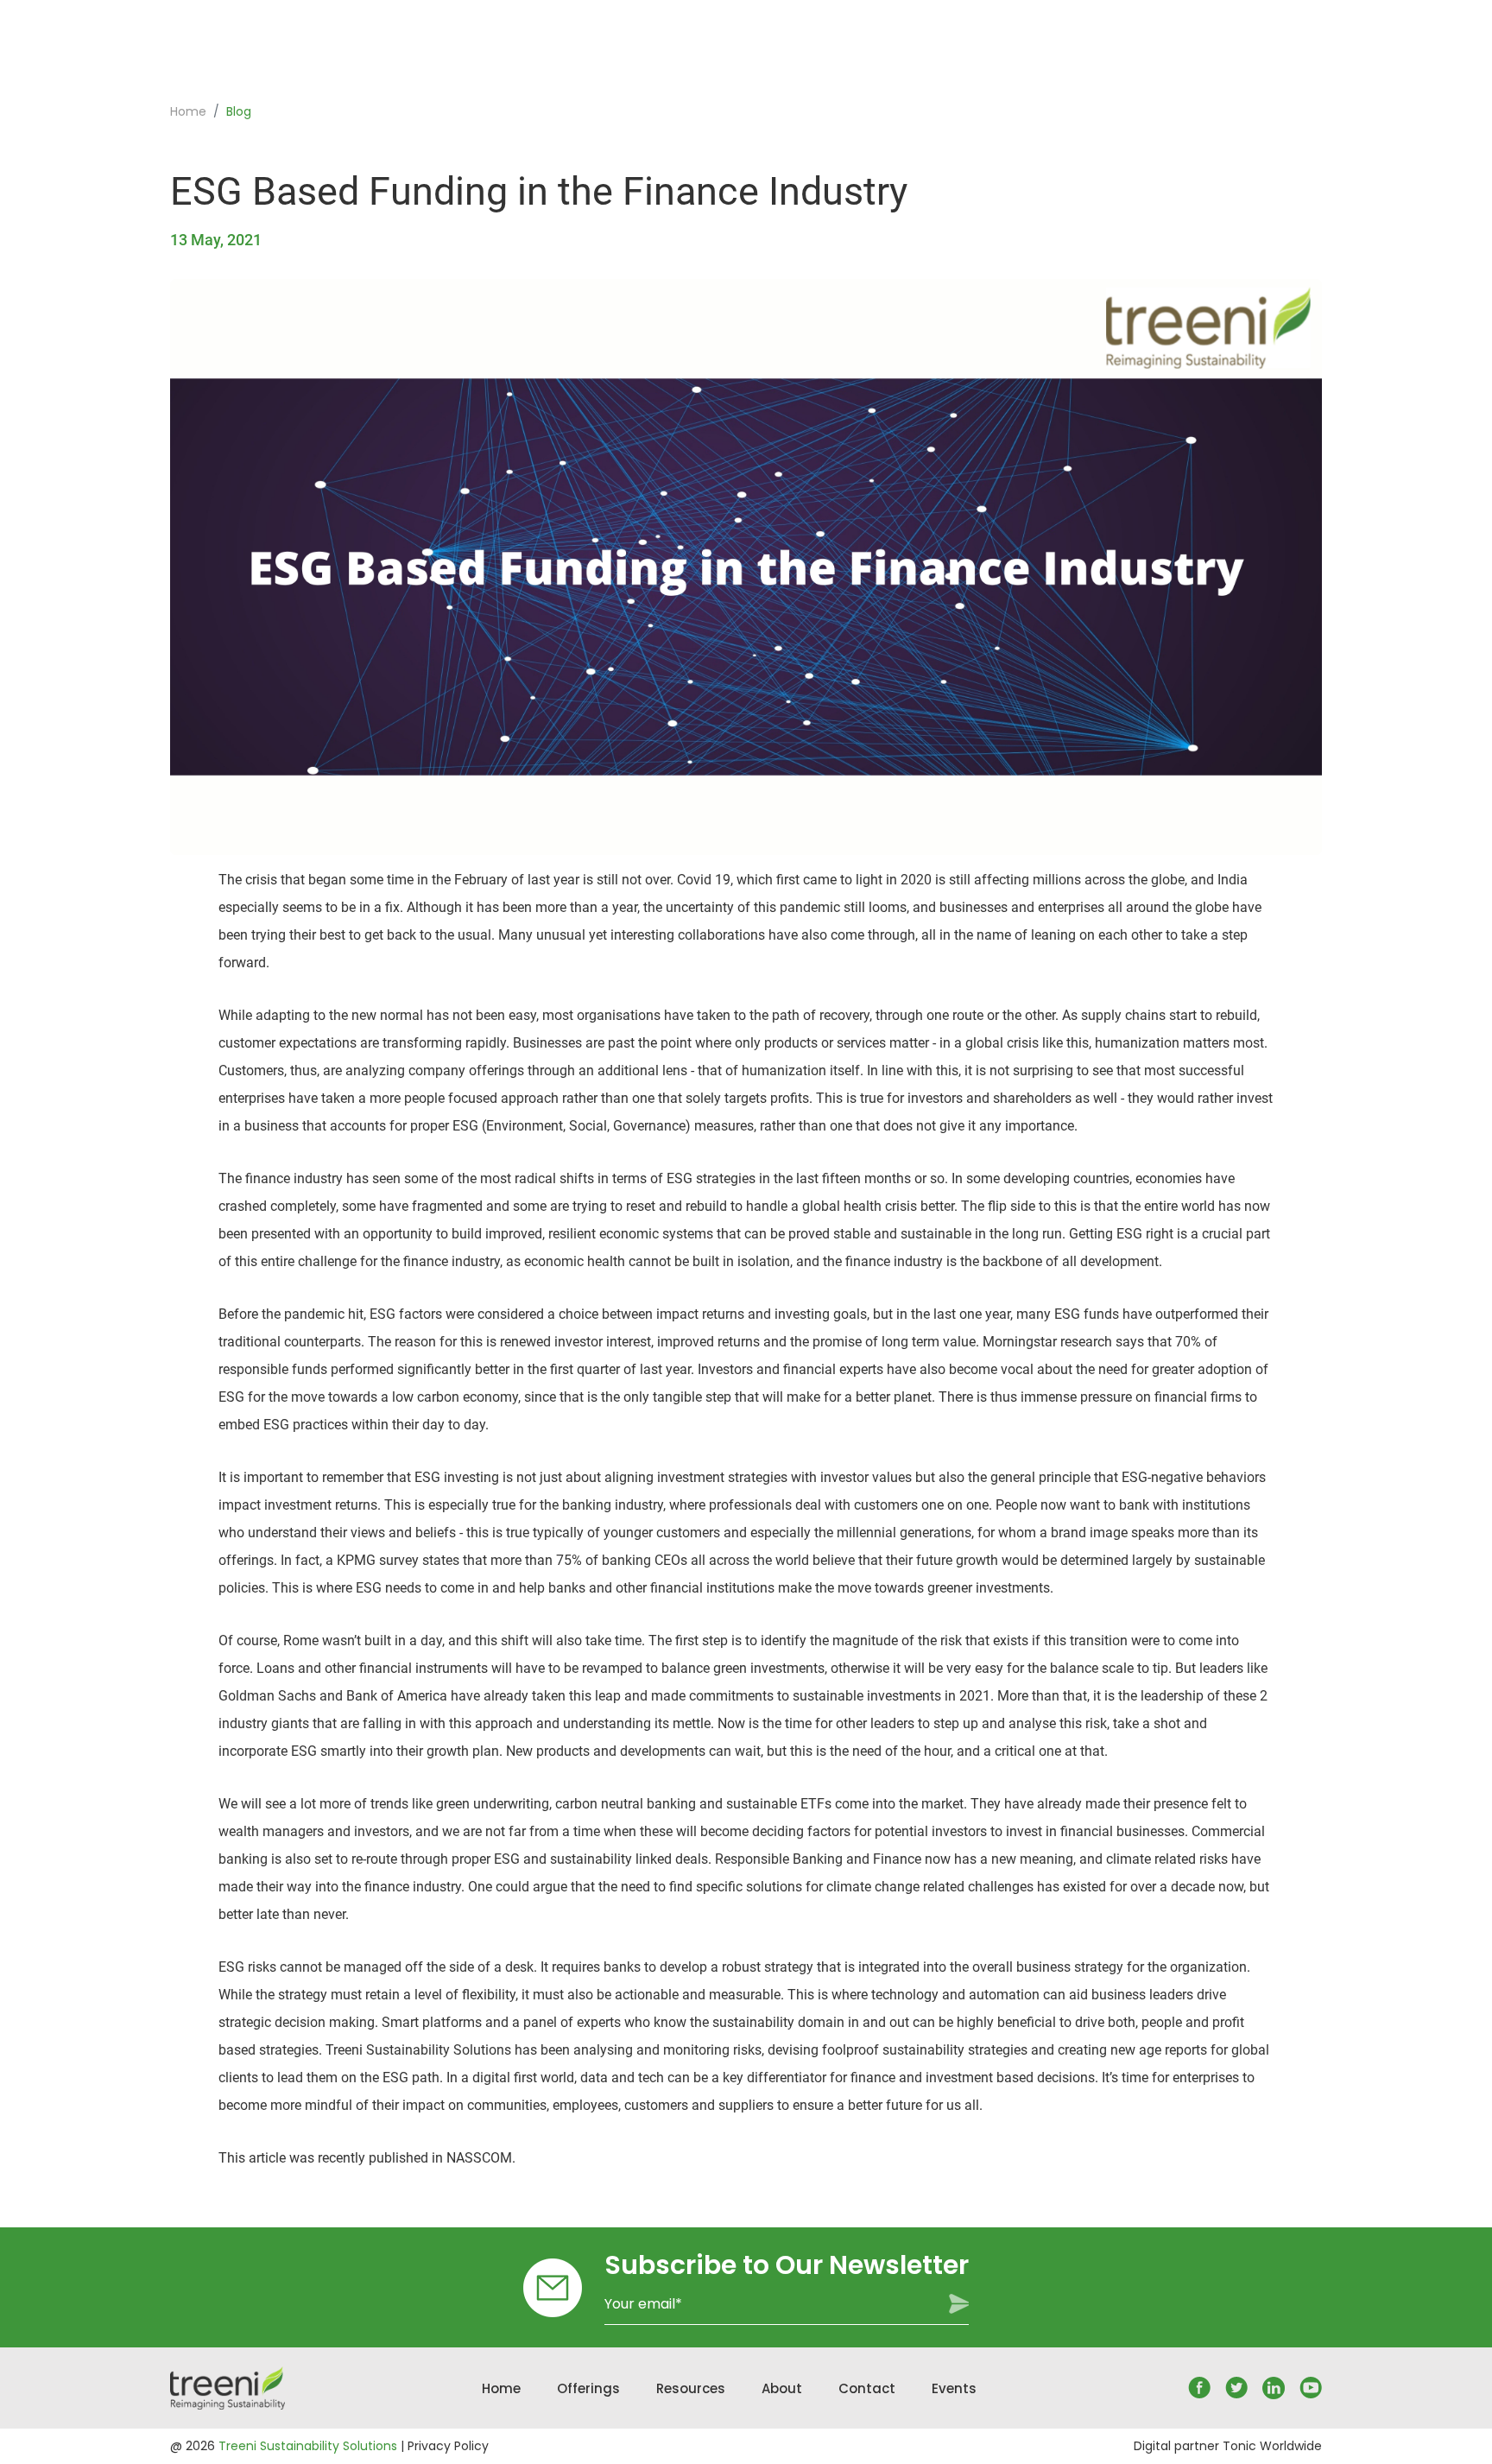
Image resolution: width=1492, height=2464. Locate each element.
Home (188, 112)
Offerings (588, 2388)
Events (954, 2388)
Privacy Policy (448, 2446)
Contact (867, 2388)
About (782, 2388)
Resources (691, 2388)
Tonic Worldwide (1272, 2446)
